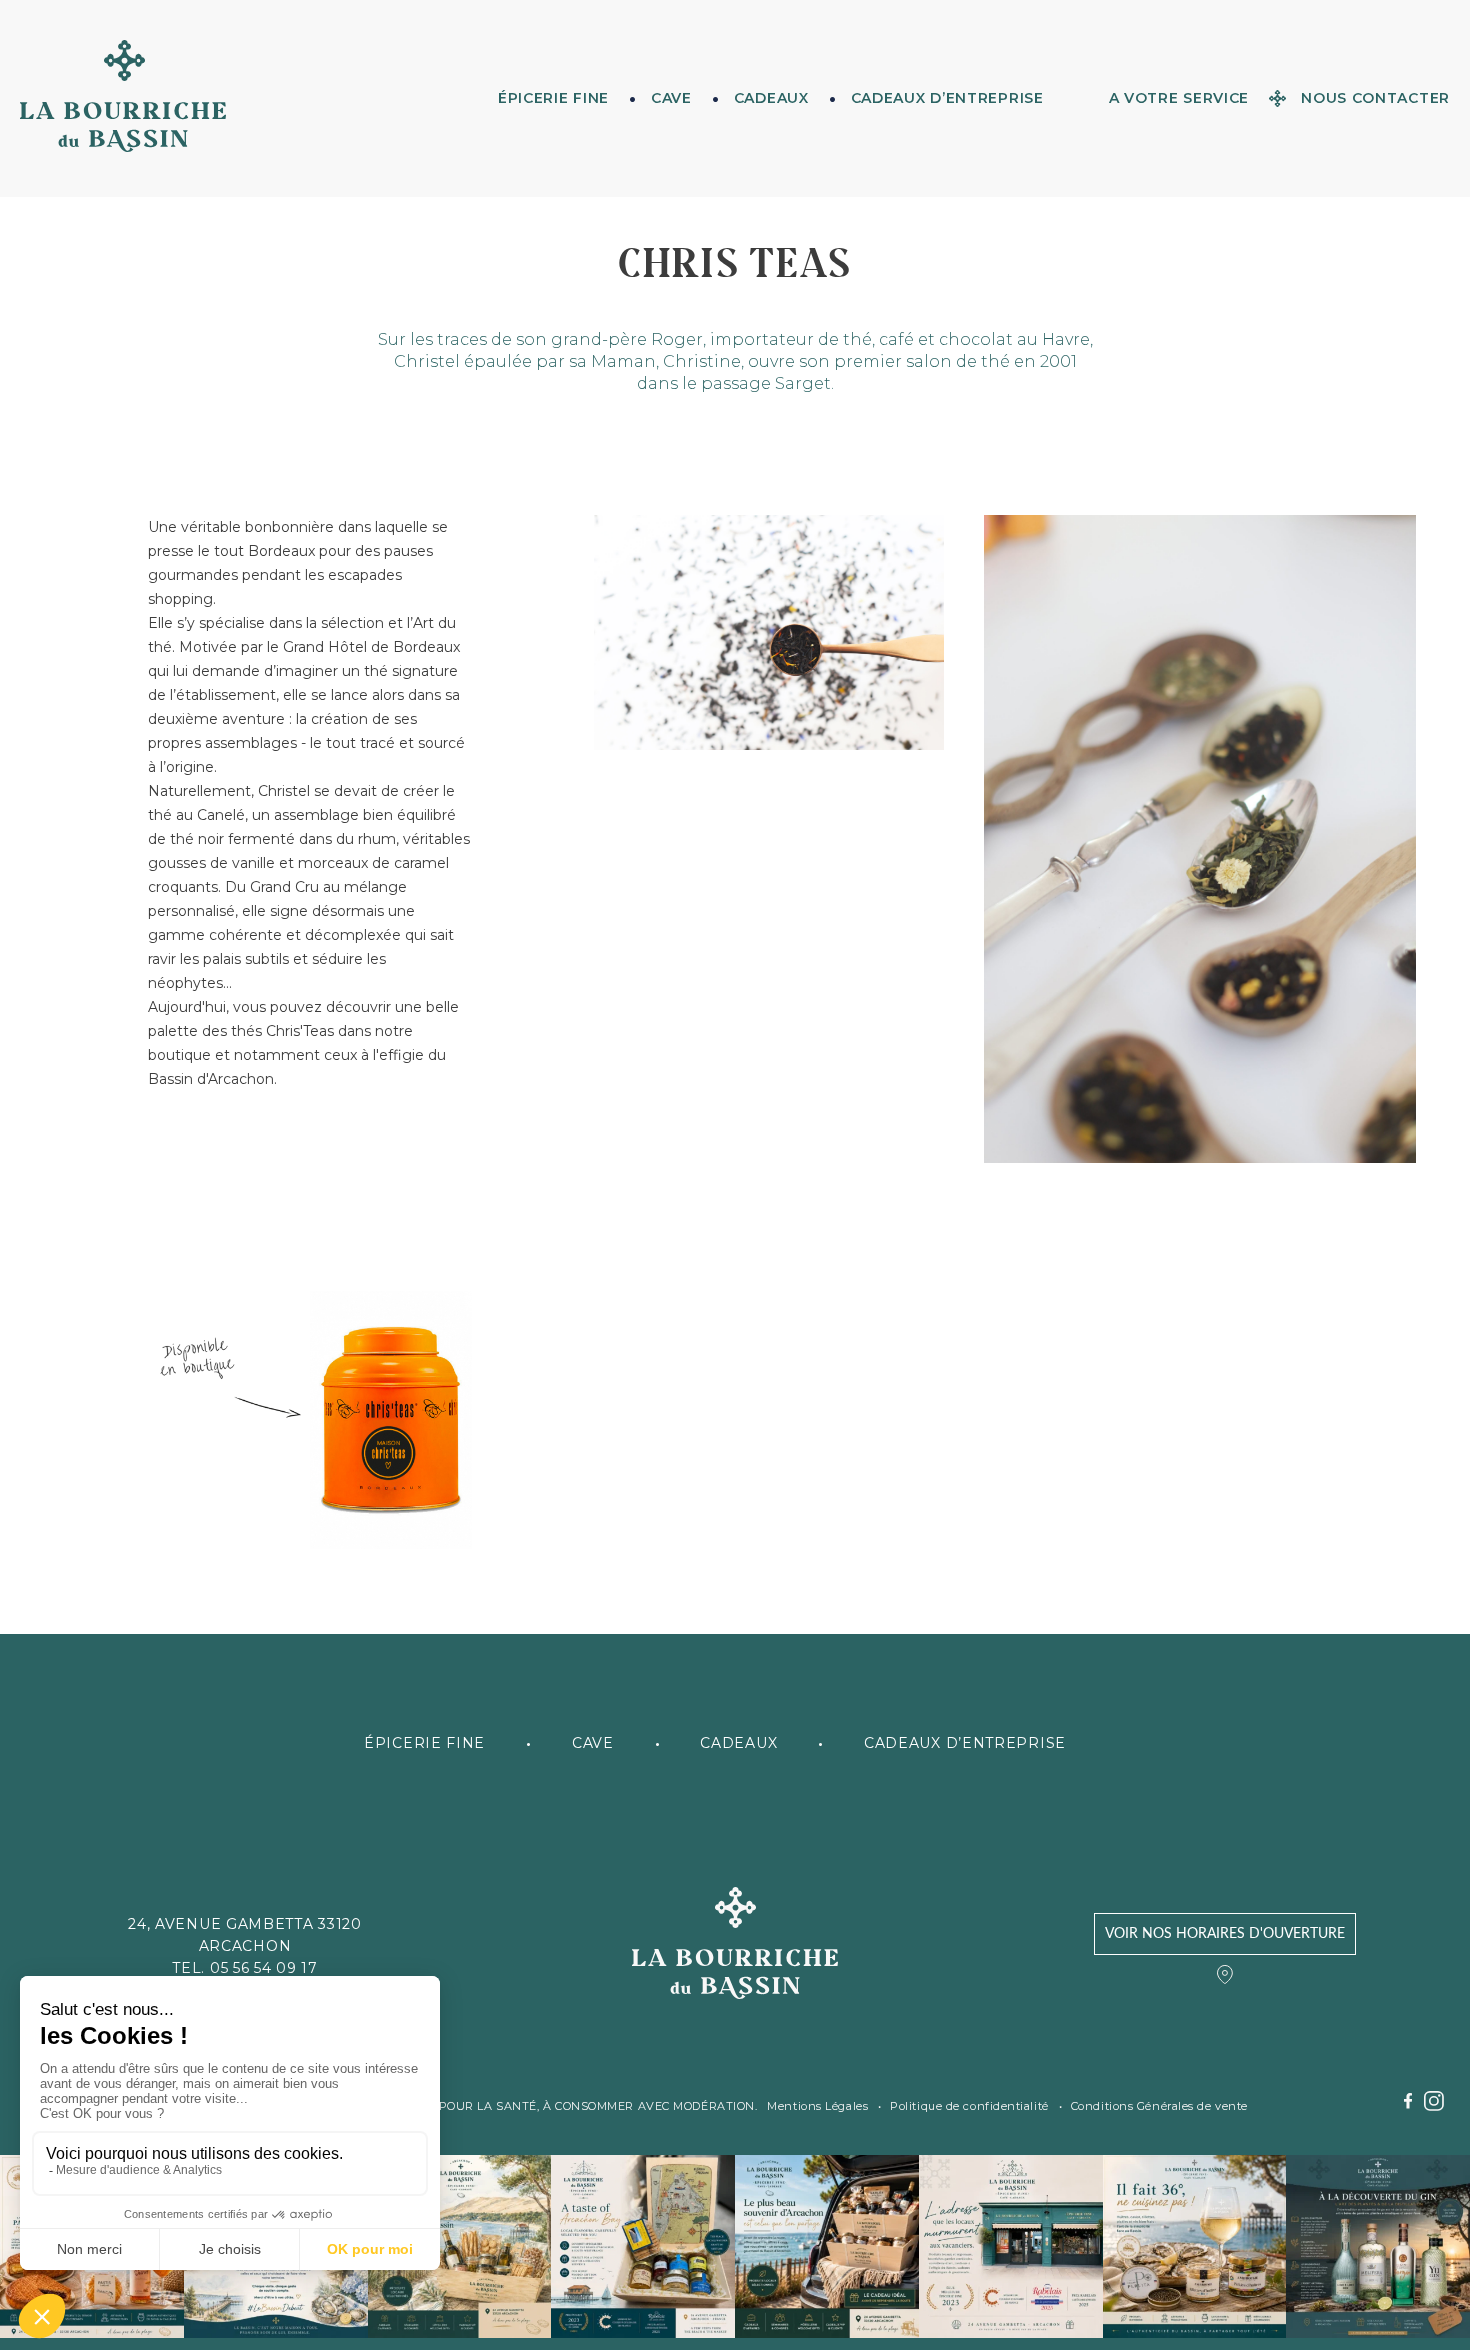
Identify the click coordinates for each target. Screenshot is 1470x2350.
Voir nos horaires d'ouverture (1225, 1934)
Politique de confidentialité (969, 2106)
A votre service (1179, 98)
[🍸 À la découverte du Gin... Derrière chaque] (1378, 2247)
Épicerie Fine (553, 98)
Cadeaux (771, 98)
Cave (671, 98)
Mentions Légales (817, 2106)
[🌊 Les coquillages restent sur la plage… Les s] (460, 2247)
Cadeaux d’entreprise (947, 98)
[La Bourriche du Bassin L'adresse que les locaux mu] (1011, 2247)
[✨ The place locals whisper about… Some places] (643, 2247)
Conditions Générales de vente (1159, 2106)
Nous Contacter (1375, 98)
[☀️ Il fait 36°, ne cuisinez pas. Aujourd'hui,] (1195, 2247)
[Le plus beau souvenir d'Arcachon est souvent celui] (827, 2247)
